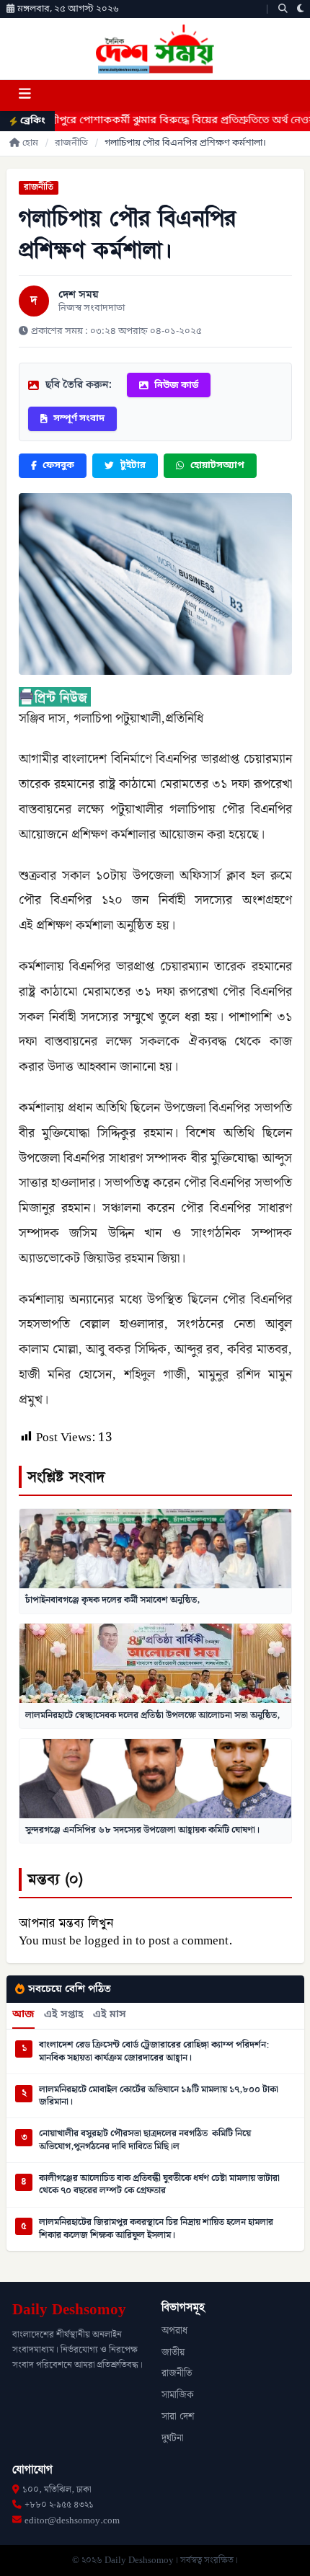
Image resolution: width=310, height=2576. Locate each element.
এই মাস (110, 2015)
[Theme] (301, 9)
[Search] (283, 9)
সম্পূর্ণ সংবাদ (79, 419)
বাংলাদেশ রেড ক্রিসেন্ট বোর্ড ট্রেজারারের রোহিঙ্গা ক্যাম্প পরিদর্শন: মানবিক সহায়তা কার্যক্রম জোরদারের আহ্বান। (154, 2051)
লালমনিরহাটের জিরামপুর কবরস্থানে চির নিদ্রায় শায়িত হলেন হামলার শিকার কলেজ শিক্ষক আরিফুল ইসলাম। (156, 2229)
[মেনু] (25, 96)
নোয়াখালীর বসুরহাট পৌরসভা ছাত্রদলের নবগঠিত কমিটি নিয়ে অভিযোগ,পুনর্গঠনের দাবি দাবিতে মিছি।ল (145, 2140)
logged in (108, 1941)
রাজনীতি (71, 143)
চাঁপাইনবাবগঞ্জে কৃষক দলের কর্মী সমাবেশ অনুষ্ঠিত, (112, 1600)
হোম (30, 143)
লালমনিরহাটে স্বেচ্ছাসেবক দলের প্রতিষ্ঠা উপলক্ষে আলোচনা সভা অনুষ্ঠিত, (152, 1715)
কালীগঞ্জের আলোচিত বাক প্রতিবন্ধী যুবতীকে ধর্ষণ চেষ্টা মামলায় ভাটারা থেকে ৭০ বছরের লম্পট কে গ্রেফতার (159, 2185)
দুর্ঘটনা (173, 2438)
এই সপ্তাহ (64, 2015)
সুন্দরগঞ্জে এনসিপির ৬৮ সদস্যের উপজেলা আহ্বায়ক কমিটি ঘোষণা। (142, 1830)
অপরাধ (174, 2331)
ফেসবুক (58, 465)
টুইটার (133, 465)
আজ (23, 2015)
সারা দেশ (178, 2417)
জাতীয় (173, 2353)
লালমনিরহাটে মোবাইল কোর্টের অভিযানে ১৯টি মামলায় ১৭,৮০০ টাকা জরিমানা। (159, 2096)
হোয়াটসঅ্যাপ (217, 465)
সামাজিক (178, 2395)
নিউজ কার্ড (176, 385)
